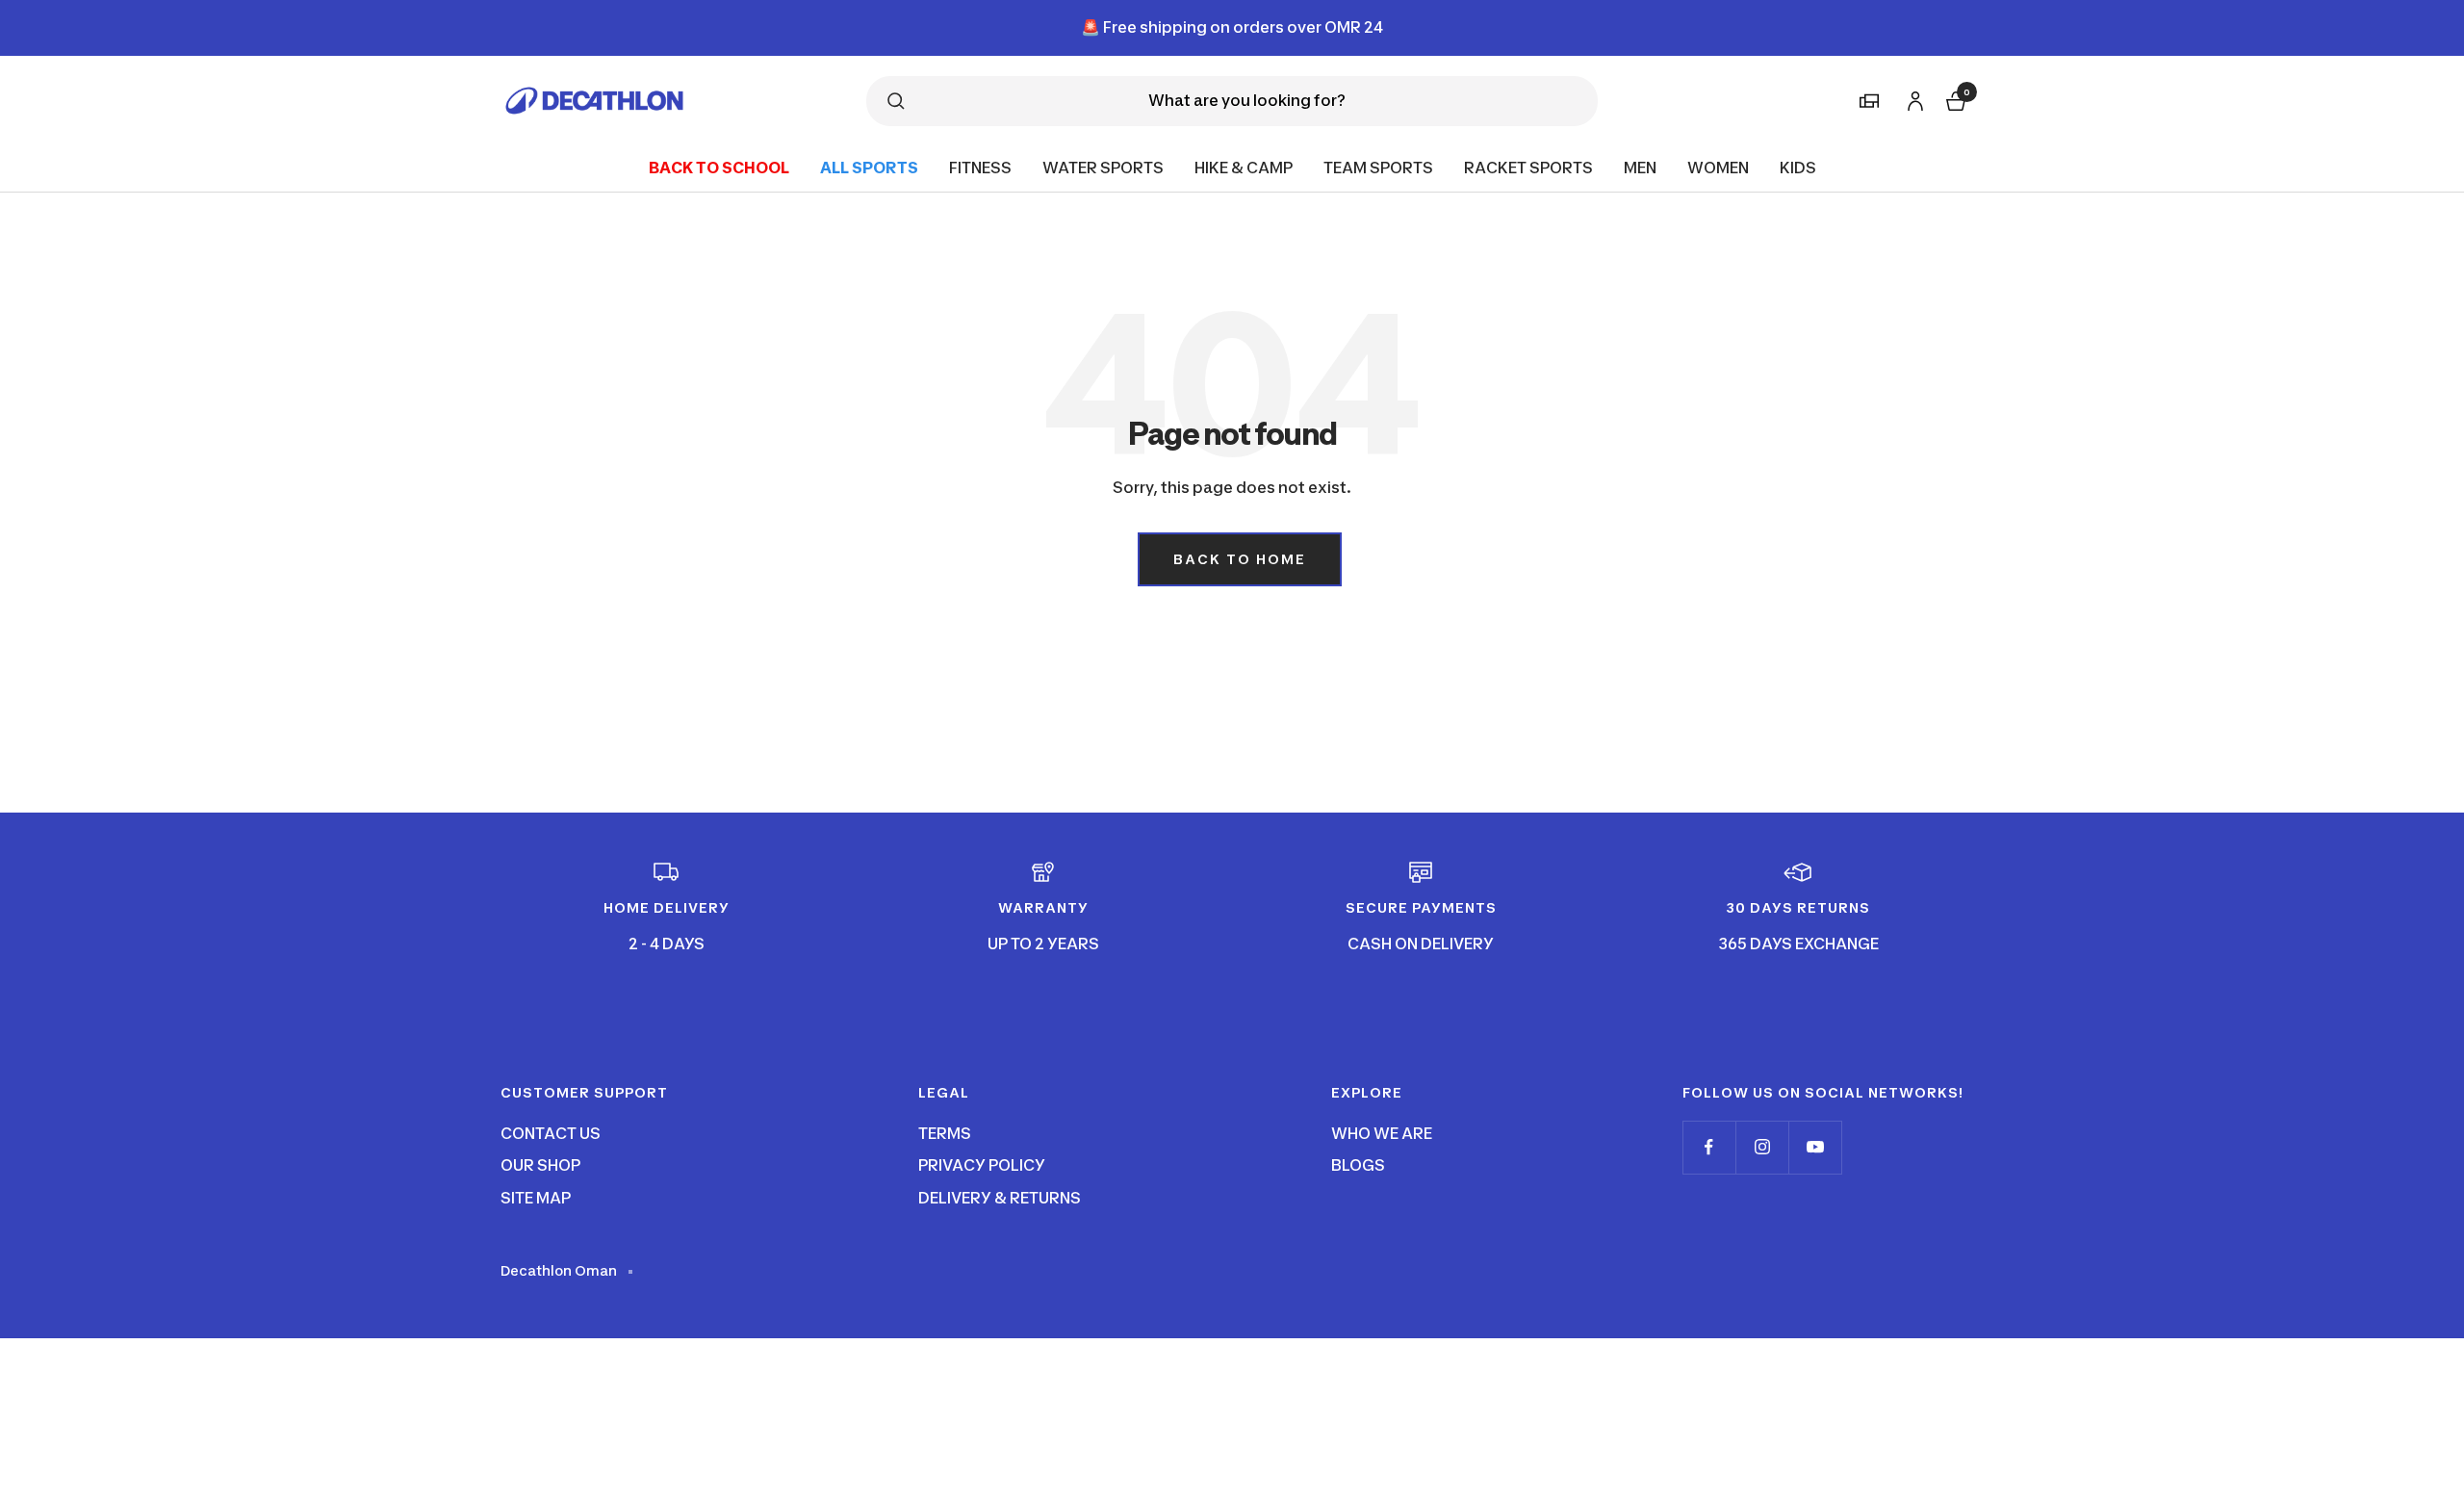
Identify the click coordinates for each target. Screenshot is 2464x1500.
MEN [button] (1640, 167)
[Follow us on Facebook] (1709, 1147)
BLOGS (1358, 1165)
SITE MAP (536, 1198)
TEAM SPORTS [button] (1378, 167)
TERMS (945, 1133)
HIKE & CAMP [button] (1244, 167)
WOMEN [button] (1718, 167)
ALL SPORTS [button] (869, 167)
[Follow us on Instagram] (1762, 1147)
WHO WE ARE (1382, 1133)
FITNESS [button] (980, 167)
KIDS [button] (1798, 167)
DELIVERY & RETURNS (1000, 1198)
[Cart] (1954, 99)
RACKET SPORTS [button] (1528, 167)
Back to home (1240, 559)
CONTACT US (551, 1133)
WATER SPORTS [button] (1103, 167)
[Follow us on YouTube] (1815, 1147)
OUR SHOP (540, 1165)
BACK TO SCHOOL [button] (719, 167)
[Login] (1912, 98)
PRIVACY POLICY (982, 1165)
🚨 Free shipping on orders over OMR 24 (1232, 27)
